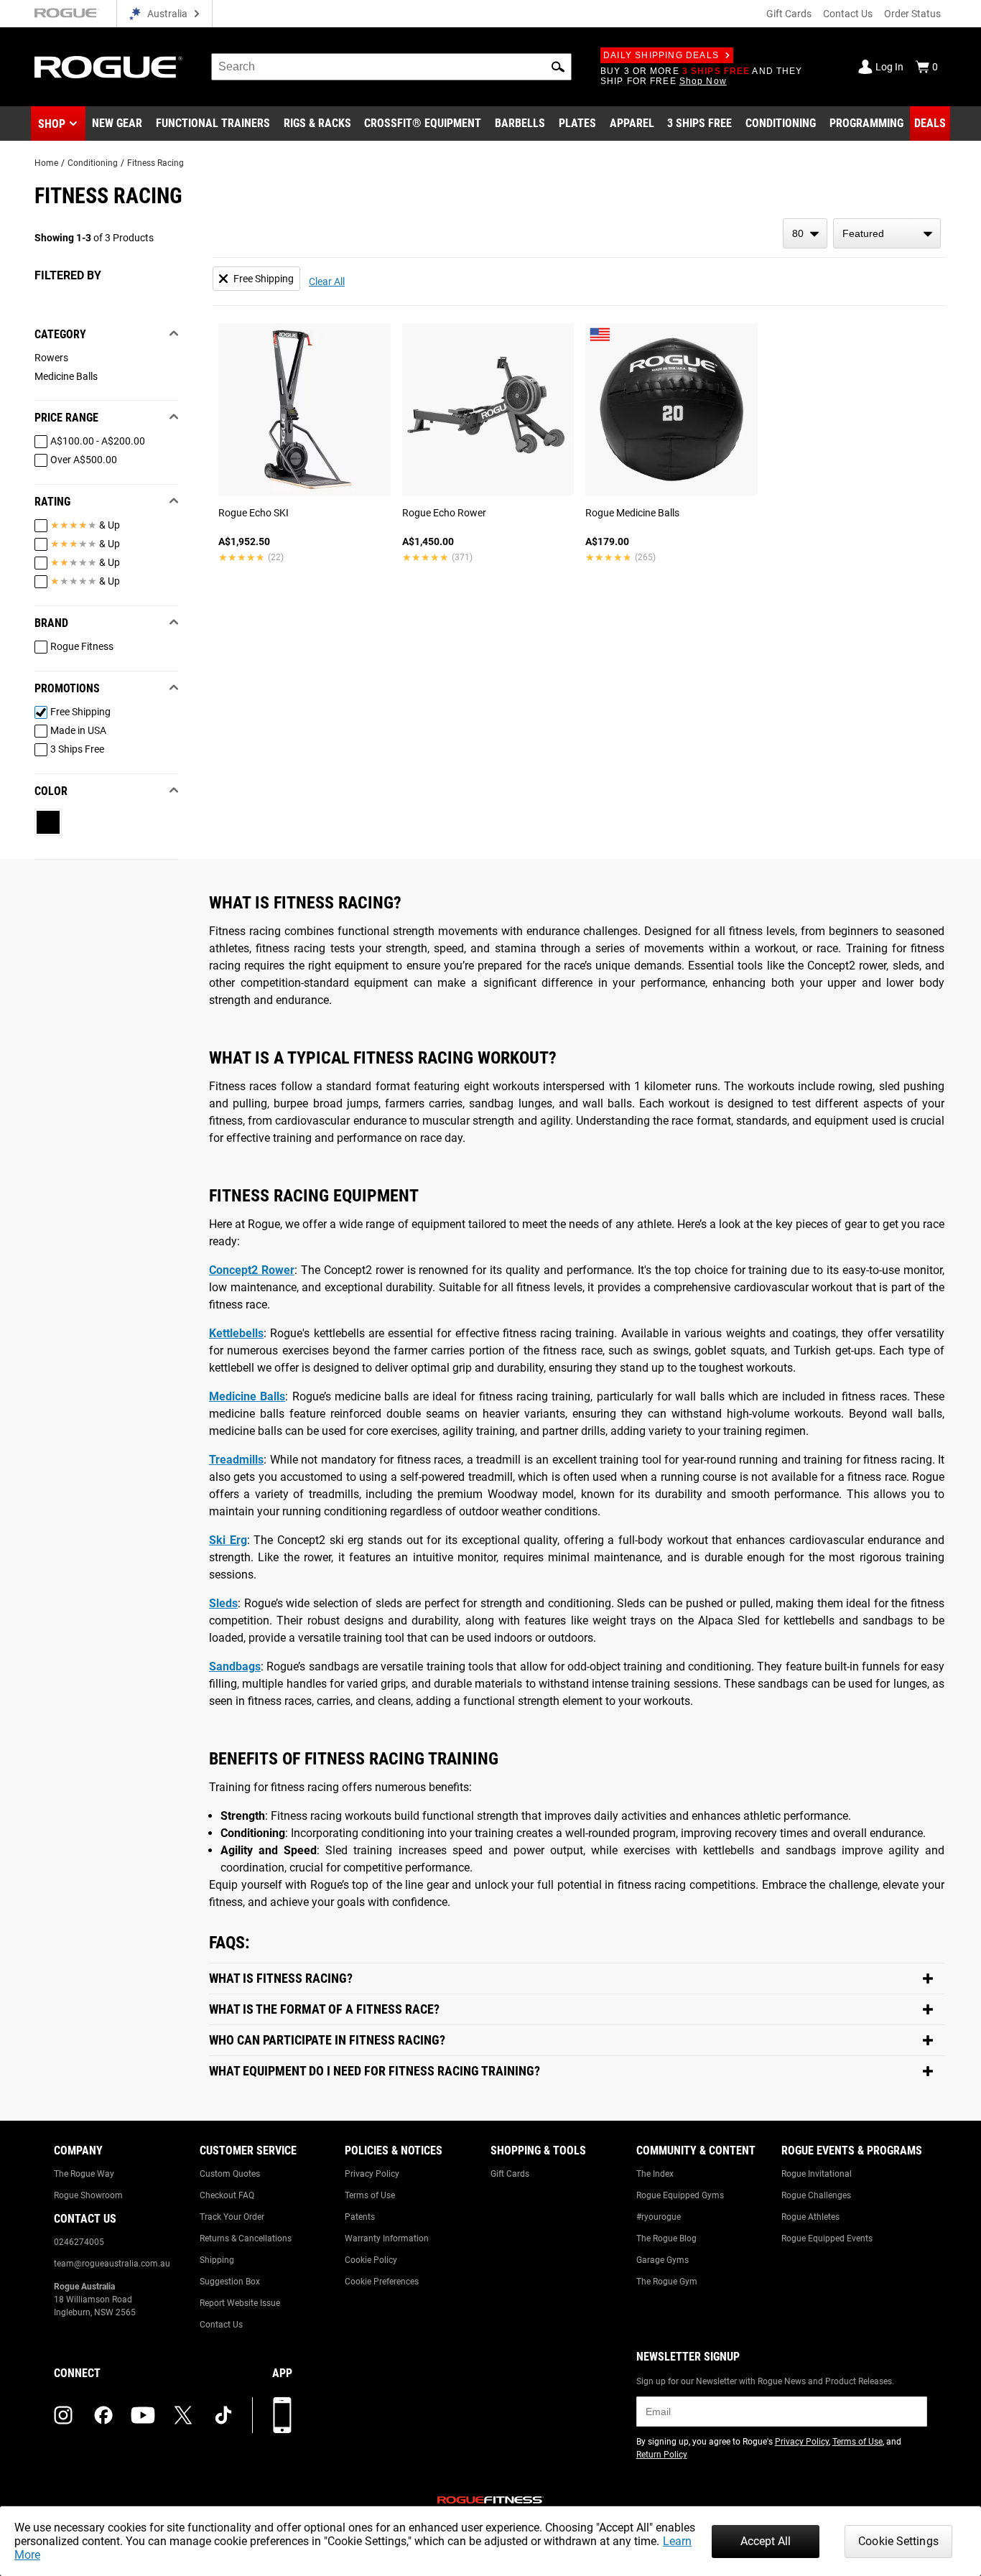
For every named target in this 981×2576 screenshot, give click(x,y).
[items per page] (805, 233)
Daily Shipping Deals (661, 55)
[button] (558, 67)
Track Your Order (232, 2217)
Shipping (217, 2260)
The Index (655, 2174)
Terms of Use (370, 2195)
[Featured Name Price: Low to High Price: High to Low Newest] (887, 233)
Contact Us (848, 14)
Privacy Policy (372, 2174)
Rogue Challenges (816, 2195)
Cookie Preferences (382, 2282)
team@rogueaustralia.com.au (112, 2264)
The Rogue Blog (666, 2238)
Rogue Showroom (88, 2195)
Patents (360, 2217)
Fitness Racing (155, 163)
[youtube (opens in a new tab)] (143, 2415)
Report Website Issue (240, 2303)
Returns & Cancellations (246, 2238)
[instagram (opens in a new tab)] (63, 2415)
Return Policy (662, 2455)
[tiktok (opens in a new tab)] (223, 2415)
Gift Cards (789, 14)
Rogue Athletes (810, 2217)
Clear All (327, 282)
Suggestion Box (230, 2282)
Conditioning (93, 163)
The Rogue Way (84, 2174)
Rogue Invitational (817, 2174)
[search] (391, 67)
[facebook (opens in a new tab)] (103, 2415)
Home (46, 163)
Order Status (912, 14)
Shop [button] (52, 124)
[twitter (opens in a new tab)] (183, 2415)
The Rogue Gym (667, 2282)
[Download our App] (282, 2415)
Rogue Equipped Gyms (680, 2195)
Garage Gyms (662, 2260)
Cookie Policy (371, 2260)
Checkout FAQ (227, 2195)
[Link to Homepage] (108, 67)
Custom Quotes (230, 2174)
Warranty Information (387, 2238)
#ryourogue (659, 2217)
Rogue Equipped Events (827, 2238)
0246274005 (79, 2242)
